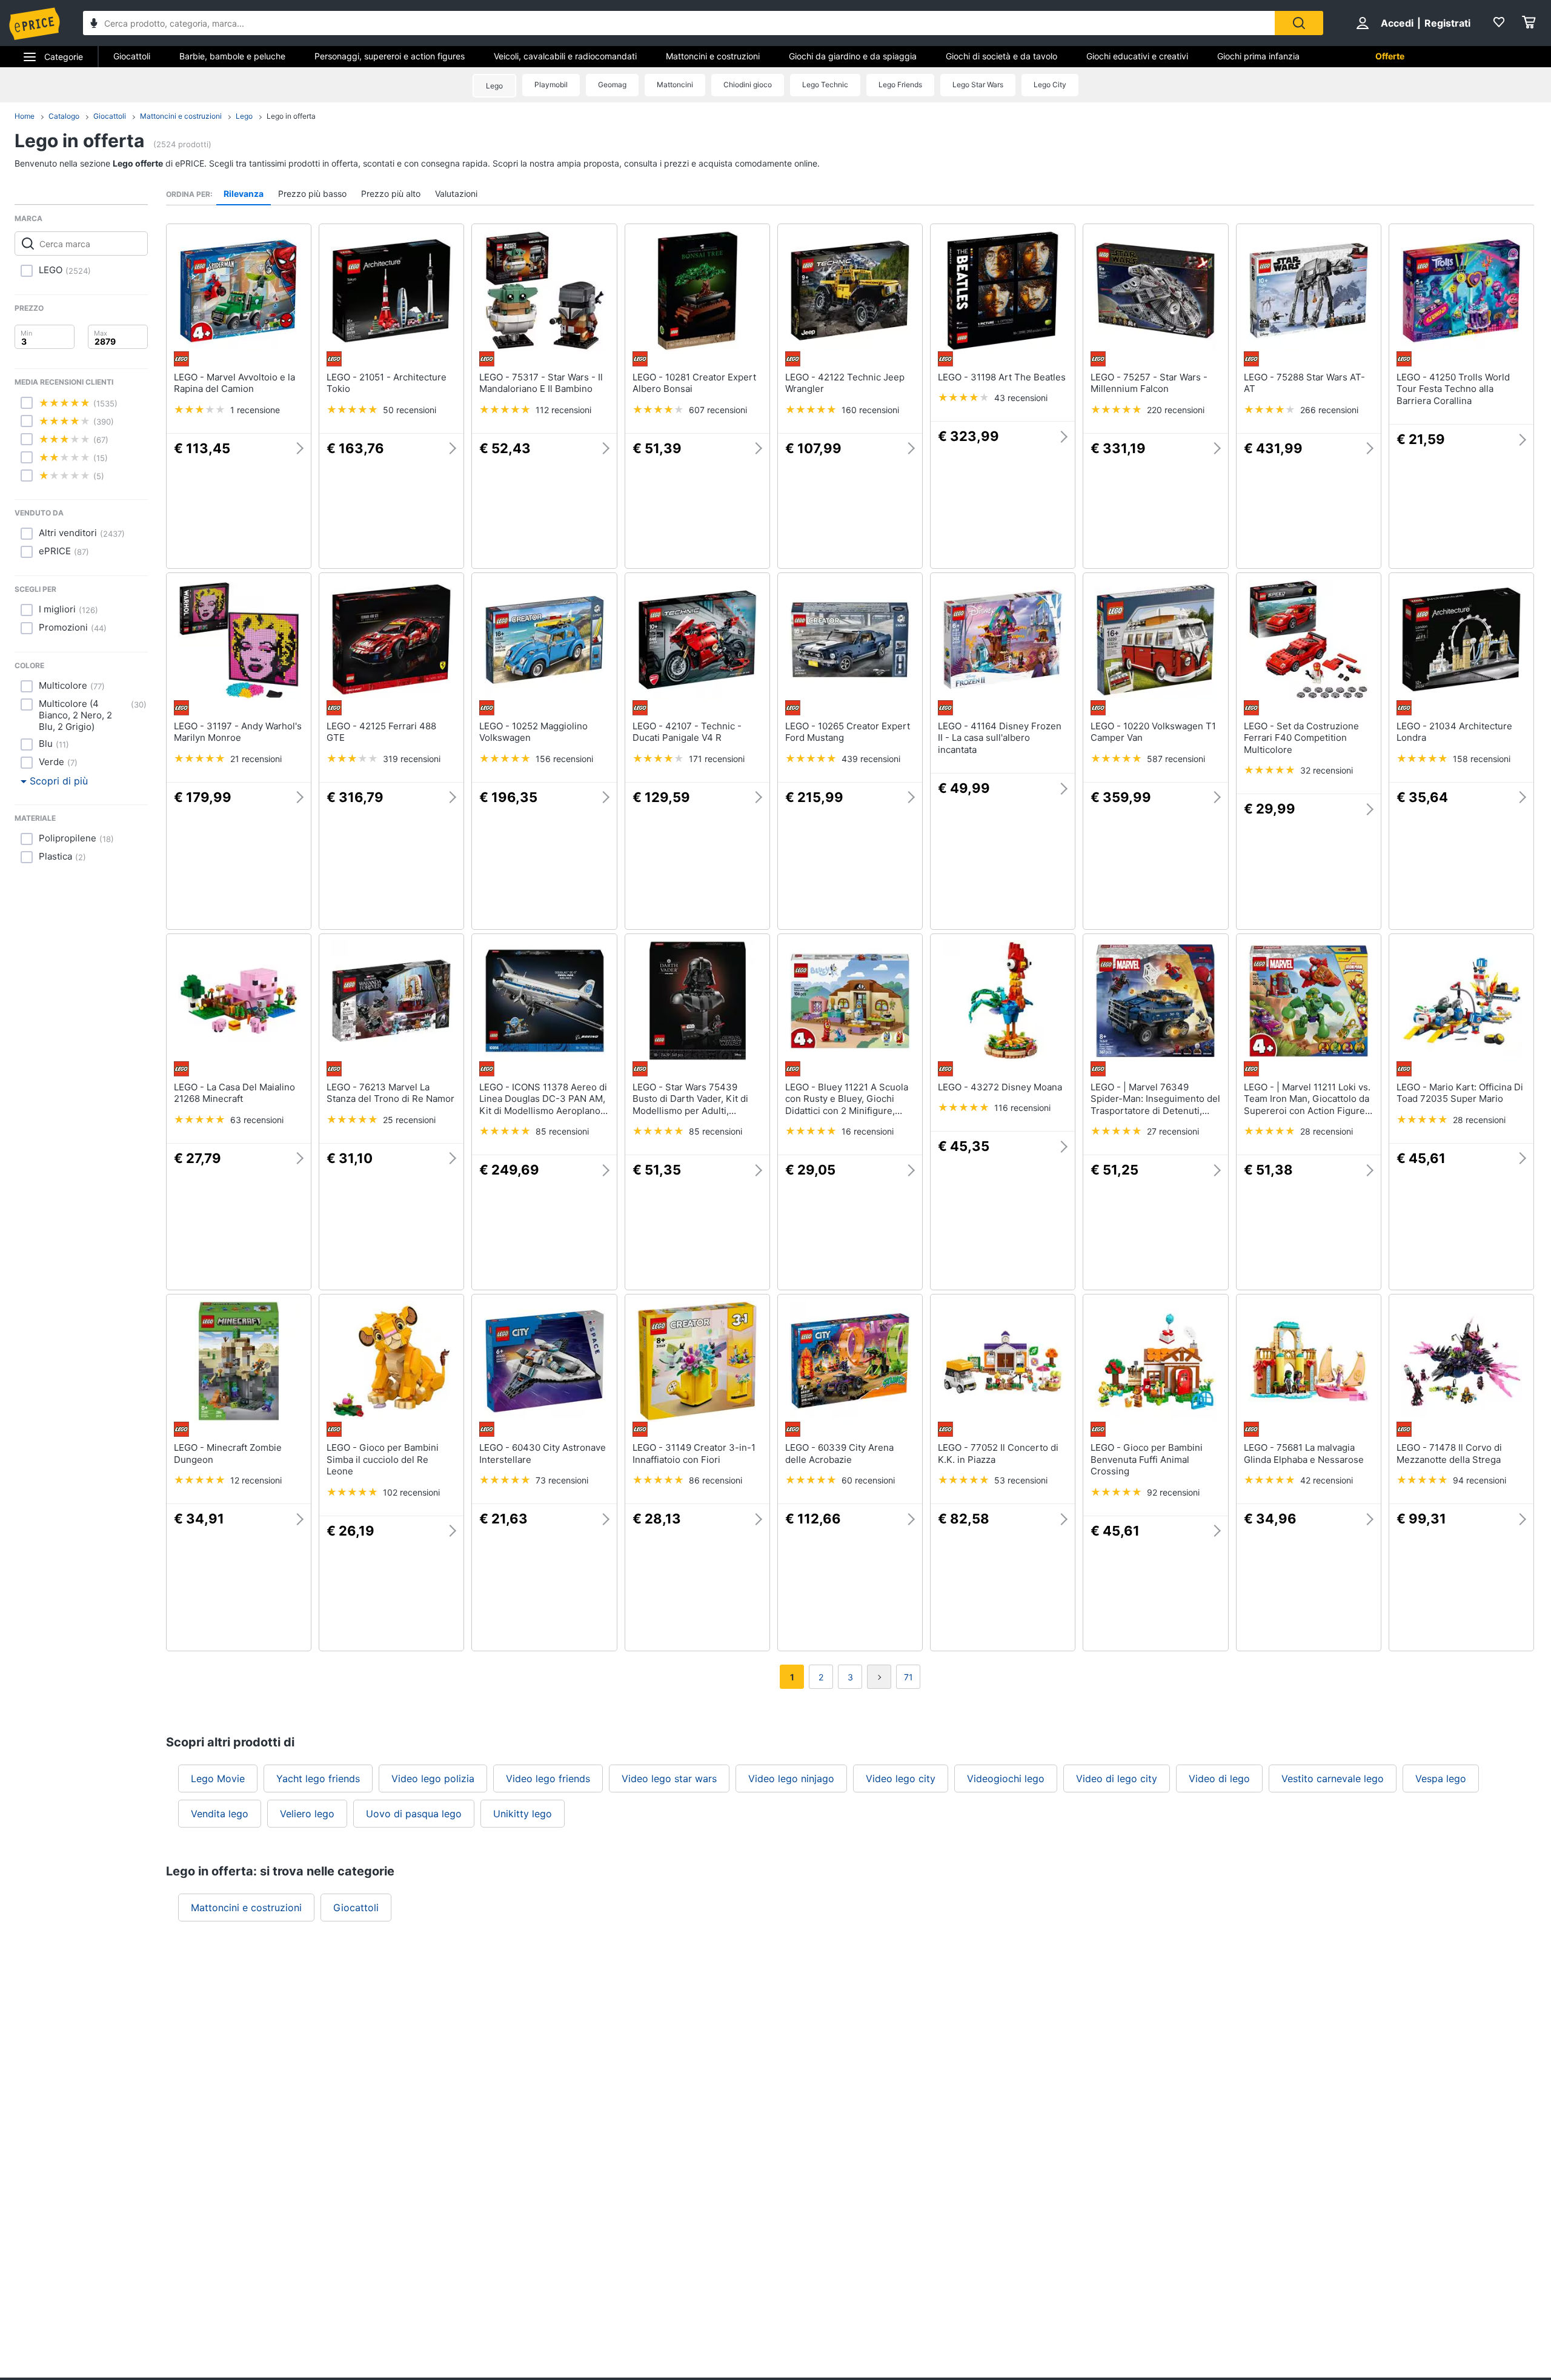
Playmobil (551, 85)
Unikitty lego (523, 1814)
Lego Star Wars (978, 85)
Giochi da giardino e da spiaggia (853, 56)
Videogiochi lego (1006, 1778)
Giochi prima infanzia (1258, 56)
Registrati (1447, 23)
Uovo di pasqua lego (414, 1814)
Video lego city (901, 1778)
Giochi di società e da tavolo (1001, 56)
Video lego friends (548, 1778)
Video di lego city (1117, 1778)
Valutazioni (456, 194)
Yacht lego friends (318, 1778)
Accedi (1397, 23)
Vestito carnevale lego (1333, 1778)
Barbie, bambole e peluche (232, 56)
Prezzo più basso (312, 194)
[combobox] (679, 23)
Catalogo (64, 116)
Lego (494, 86)
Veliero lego (307, 1814)
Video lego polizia (433, 1778)
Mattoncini (675, 85)
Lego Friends (900, 85)
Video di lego (1219, 1778)
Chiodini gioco (748, 85)
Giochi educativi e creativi (1137, 56)
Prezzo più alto (391, 194)
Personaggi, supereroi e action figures (390, 56)
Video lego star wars (669, 1778)
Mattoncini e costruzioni (713, 56)
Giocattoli (132, 56)
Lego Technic (825, 85)
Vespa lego (1441, 1778)
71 (908, 1677)
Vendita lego (220, 1814)
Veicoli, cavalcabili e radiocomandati (565, 56)
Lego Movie (218, 1778)
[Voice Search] (94, 25)
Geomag (612, 85)
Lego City (1050, 85)
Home (25, 116)
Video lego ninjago (791, 1778)
